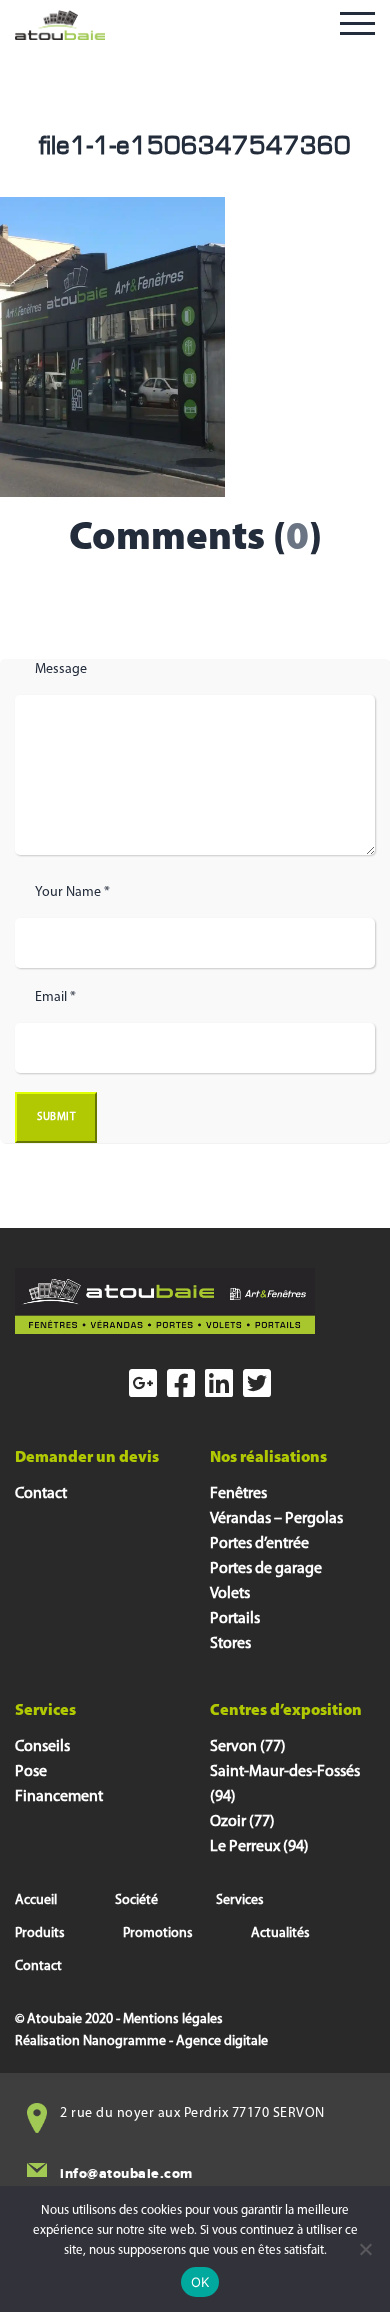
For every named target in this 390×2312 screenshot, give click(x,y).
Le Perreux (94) (259, 1847)
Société (136, 1900)
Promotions (158, 1933)
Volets (230, 1594)
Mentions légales (173, 2019)
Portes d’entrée (259, 1544)
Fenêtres (238, 1494)
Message (61, 669)
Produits (40, 1933)
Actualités (280, 1933)
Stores (230, 1644)
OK (200, 2282)
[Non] (365, 2249)
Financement (59, 1797)
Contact (41, 1494)
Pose (31, 1772)
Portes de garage (266, 1569)
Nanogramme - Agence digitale (175, 2041)
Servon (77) (248, 1747)
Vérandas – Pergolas (276, 1519)
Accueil (36, 1900)
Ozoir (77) (242, 1822)
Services (240, 1900)
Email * (55, 997)
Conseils (42, 1747)
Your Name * (72, 892)
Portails (235, 1619)
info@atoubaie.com (126, 2173)
